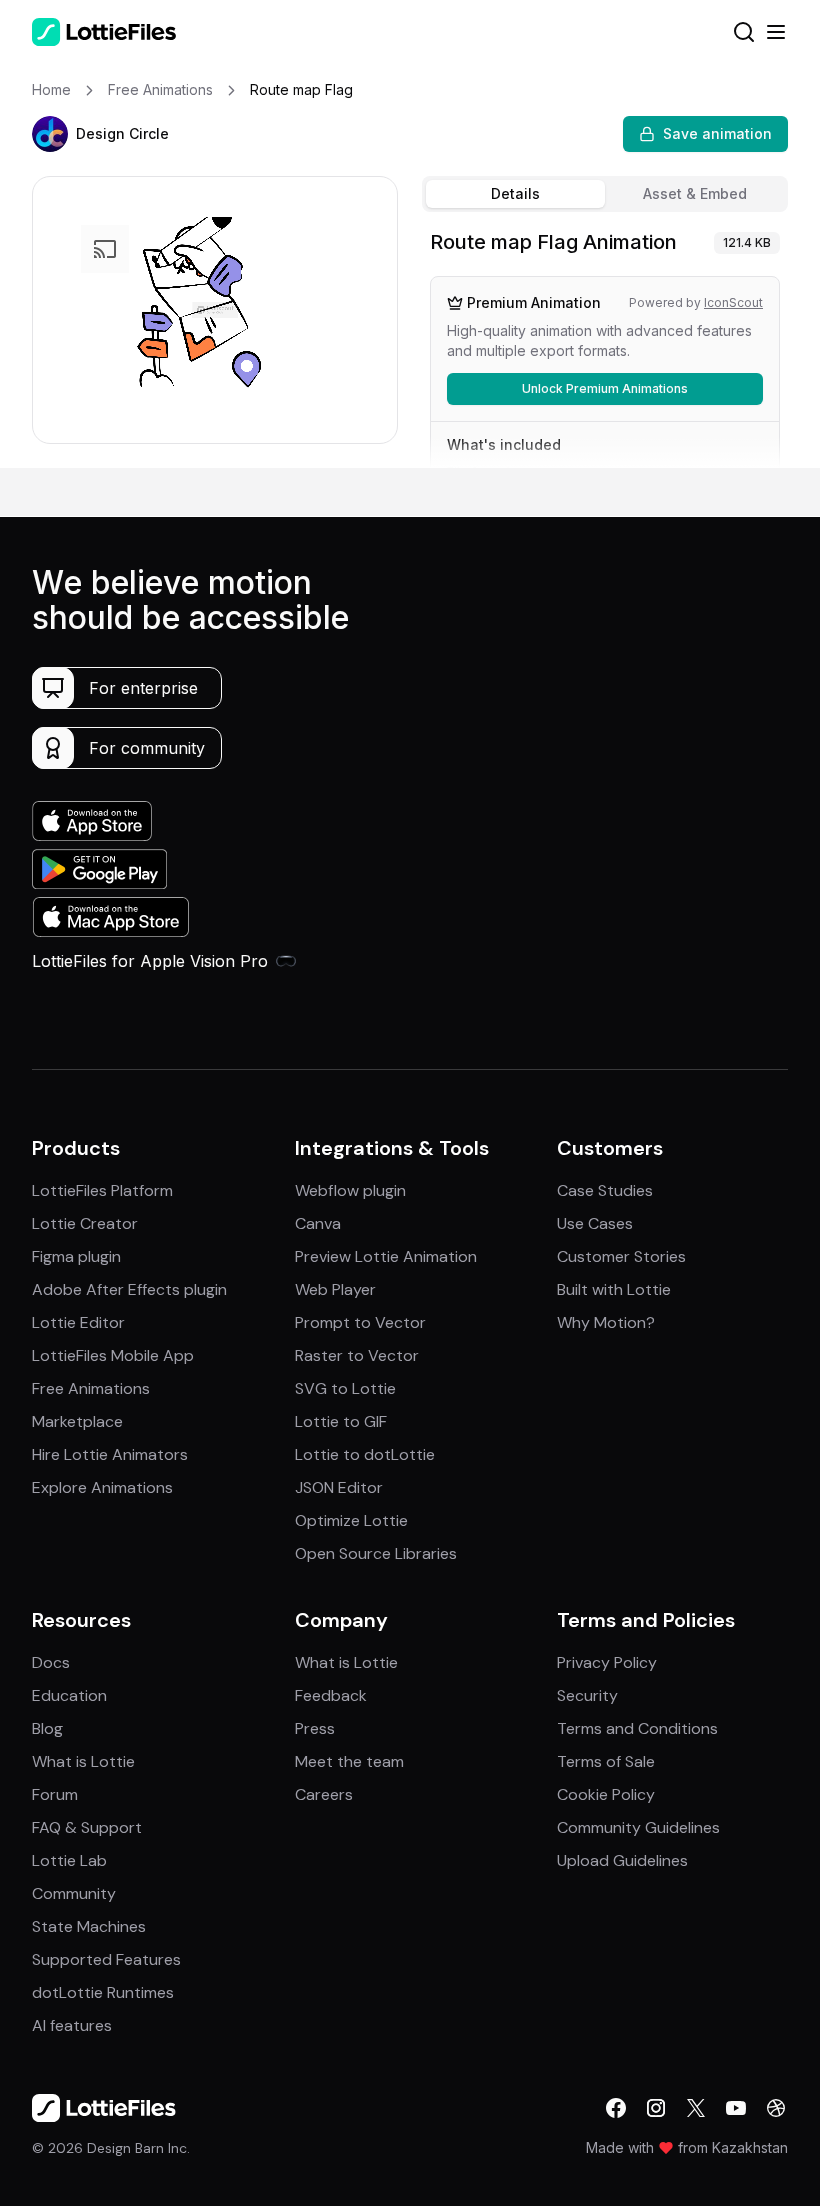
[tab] (515, 194)
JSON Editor (339, 1487)
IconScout (733, 302)
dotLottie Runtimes (103, 1992)
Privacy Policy (607, 1662)
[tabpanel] (605, 344)
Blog (47, 1728)
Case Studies (605, 1190)
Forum (55, 1794)
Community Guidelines (638, 1827)
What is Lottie (83, 1761)
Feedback (331, 1695)
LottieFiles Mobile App (113, 1355)
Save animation (717, 133)
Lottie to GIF (341, 1421)
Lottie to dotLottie (365, 1454)
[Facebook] (616, 2108)
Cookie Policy (606, 1794)
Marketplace (77, 1421)
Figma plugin (76, 1256)
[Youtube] (736, 2108)
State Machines (89, 1926)
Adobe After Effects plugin (129, 1289)
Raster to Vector (357, 1355)
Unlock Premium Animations (605, 388)
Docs (51, 1662)
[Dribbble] (776, 2108)
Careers (324, 1794)
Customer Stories (621, 1256)
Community (74, 1893)
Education (69, 1695)
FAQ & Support (87, 1827)
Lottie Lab (69, 1860)
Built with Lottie (614, 1289)
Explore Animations (102, 1487)
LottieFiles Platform (102, 1190)
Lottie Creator (85, 1223)
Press (315, 1728)
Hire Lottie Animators (110, 1454)
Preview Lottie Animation (386, 1256)
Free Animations (91, 1388)
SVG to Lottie (345, 1388)
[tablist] (605, 194)
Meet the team (349, 1761)
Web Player (335, 1289)
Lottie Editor (78, 1322)
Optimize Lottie (351, 1520)
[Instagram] (656, 2108)
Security (587, 1695)
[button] (50, 134)
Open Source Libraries (376, 1553)
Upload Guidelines (622, 1860)
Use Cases (595, 1223)
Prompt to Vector (360, 1322)
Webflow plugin (350, 1190)
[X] (696, 2108)
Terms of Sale (606, 1761)
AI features (72, 2025)
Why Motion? (606, 1322)
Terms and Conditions (637, 1728)
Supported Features (106, 1959)
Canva (318, 1223)
